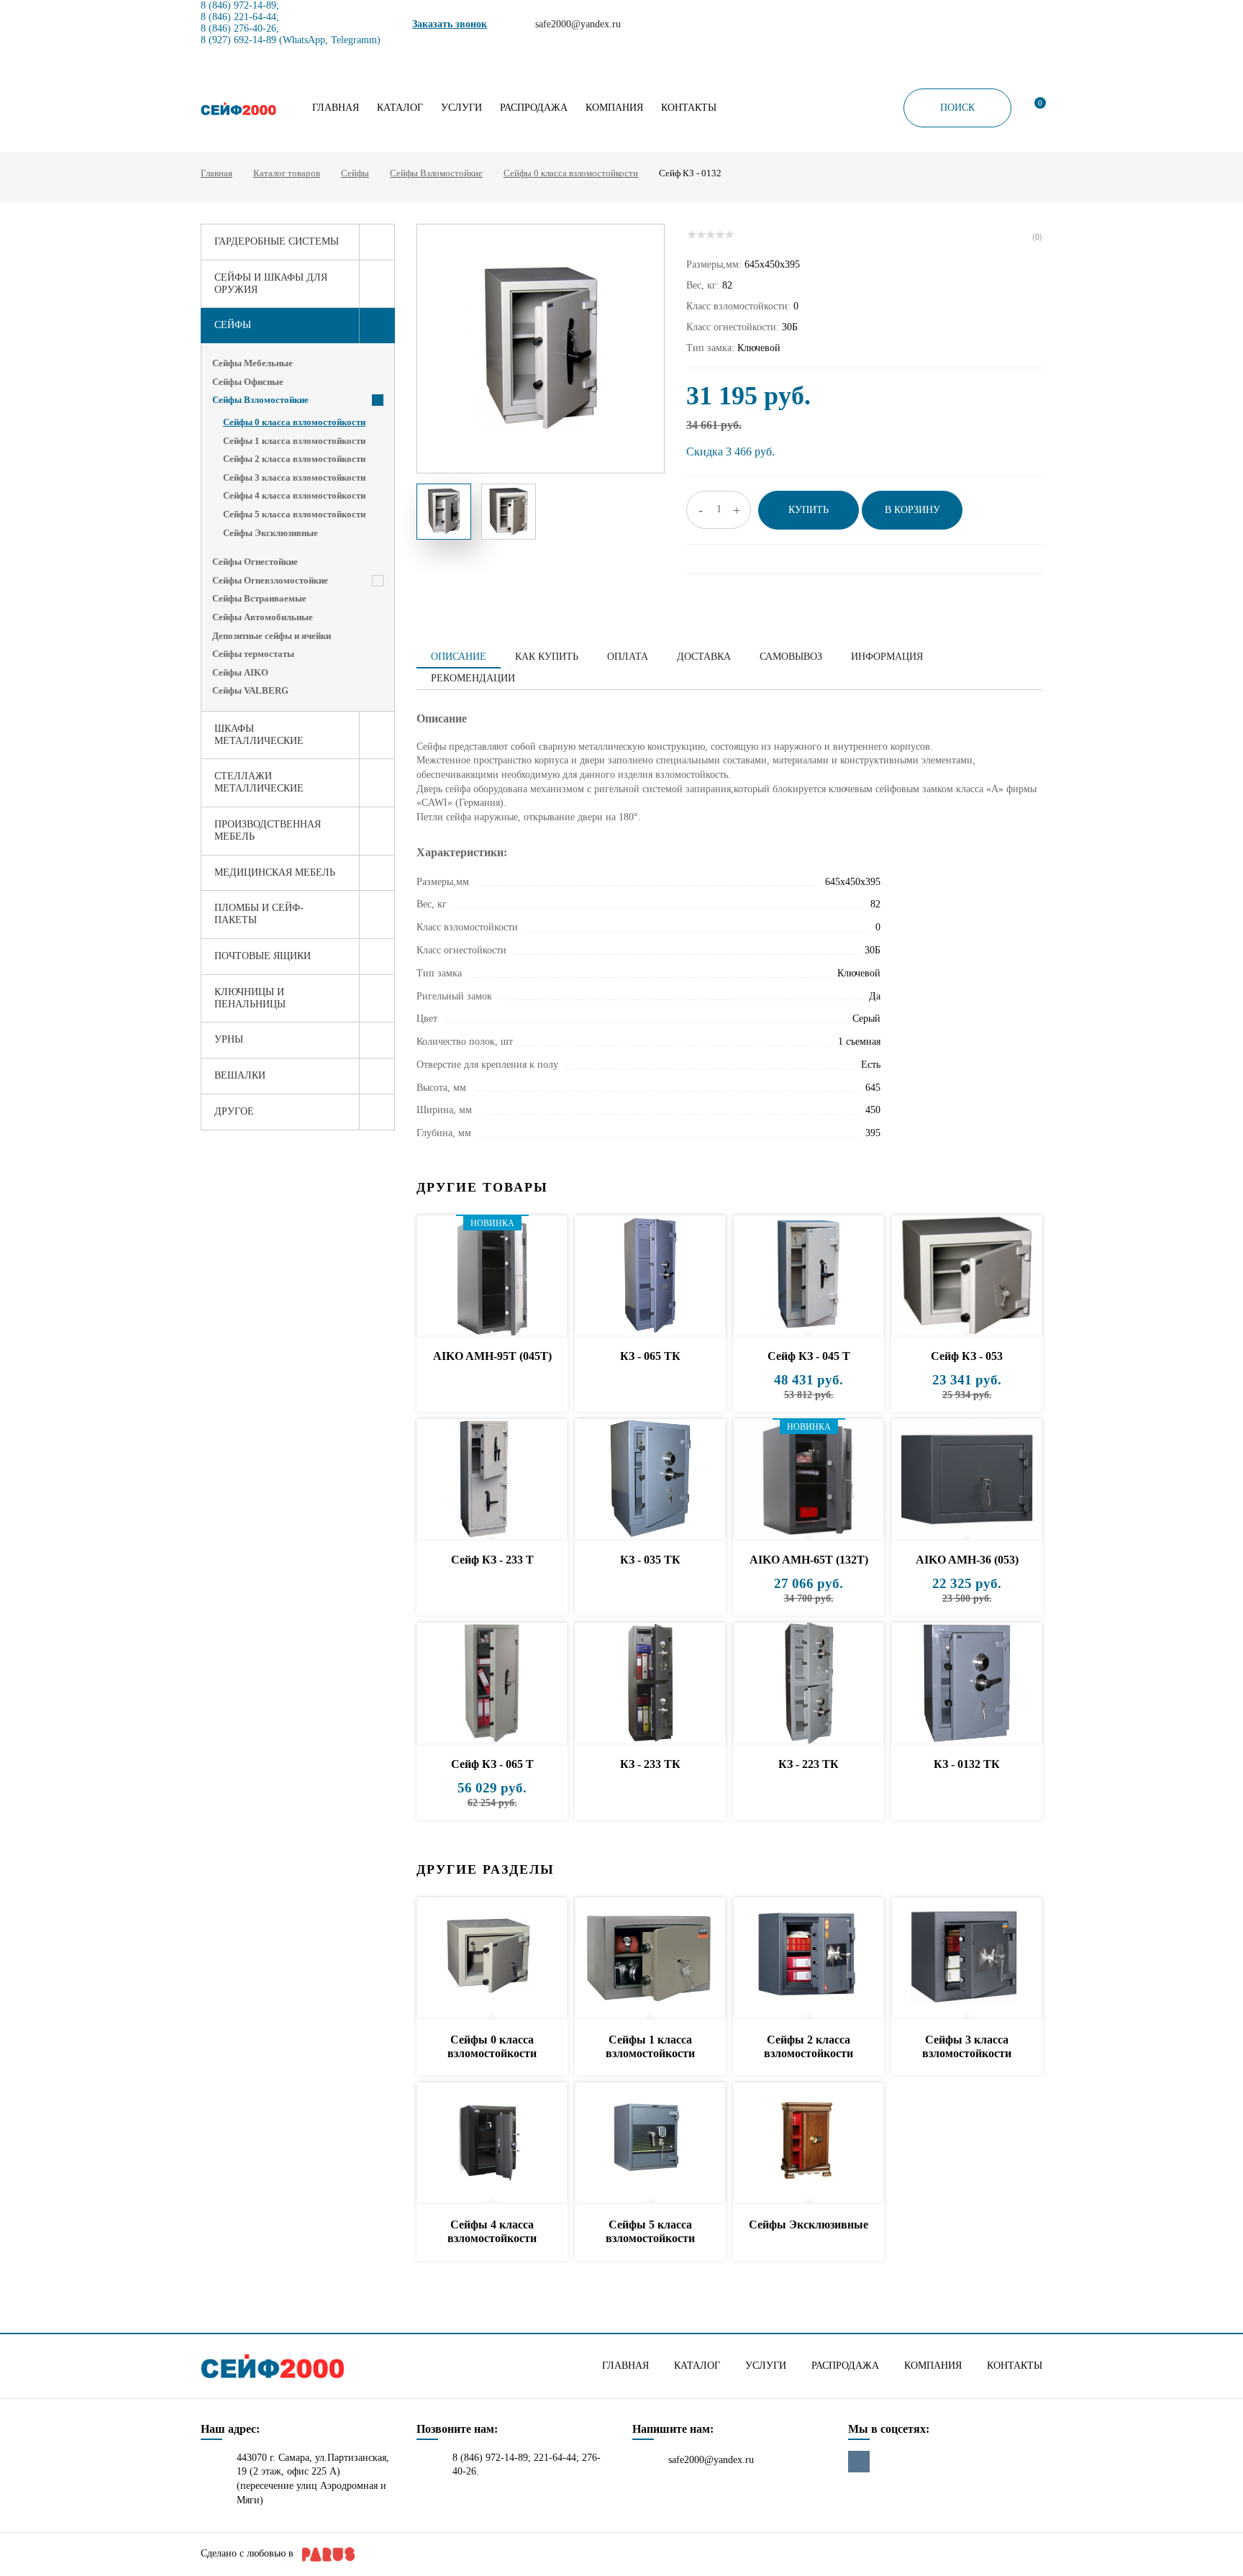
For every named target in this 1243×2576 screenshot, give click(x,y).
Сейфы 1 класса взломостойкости (294, 441)
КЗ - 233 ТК (650, 1764)
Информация (887, 657)
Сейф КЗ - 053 (967, 1356)
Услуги (461, 108)
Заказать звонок (450, 24)
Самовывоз (791, 657)
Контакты (689, 108)
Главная (336, 108)
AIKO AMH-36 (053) (967, 1560)
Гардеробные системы (277, 241)
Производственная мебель (268, 830)
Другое (234, 1111)
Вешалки (240, 1075)
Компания (614, 108)
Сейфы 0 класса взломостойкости (571, 173)
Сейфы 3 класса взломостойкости (294, 477)
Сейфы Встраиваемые (259, 598)
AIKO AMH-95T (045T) (492, 1356)
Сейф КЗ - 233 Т (492, 1560)
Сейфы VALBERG (250, 690)
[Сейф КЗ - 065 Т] (492, 1683)
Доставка (704, 657)
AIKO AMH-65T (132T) (809, 1560)
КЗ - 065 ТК (650, 1356)
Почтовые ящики (263, 956)
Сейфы (355, 173)
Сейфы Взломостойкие (436, 173)
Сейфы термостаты (253, 654)
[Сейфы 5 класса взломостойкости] (650, 2143)
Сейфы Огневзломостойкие (270, 580)
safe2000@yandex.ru (711, 2460)
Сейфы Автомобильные (263, 617)
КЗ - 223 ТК (809, 1764)
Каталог (400, 108)
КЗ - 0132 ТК (967, 1764)
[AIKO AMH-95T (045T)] (492, 1276)
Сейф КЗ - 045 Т (809, 1356)
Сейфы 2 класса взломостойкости (294, 459)
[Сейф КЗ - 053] (967, 1276)
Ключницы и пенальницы (250, 998)
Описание (459, 657)
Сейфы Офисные (248, 382)
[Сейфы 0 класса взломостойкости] (492, 1958)
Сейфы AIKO (240, 672)
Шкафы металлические (259, 735)
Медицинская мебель (275, 872)
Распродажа (534, 108)
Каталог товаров (287, 173)
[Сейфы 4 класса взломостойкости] (492, 2143)
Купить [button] (809, 510)
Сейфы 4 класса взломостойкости (294, 495)
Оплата (628, 657)
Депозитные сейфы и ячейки (272, 636)
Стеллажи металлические (259, 782)
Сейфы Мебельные (252, 363)
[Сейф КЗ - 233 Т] (492, 1480)
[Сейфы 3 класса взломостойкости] (967, 1958)
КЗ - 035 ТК (650, 1560)
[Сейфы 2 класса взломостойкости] (809, 1958)
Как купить (547, 657)
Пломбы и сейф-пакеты (259, 914)
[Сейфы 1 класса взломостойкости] (650, 1958)
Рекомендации (473, 678)
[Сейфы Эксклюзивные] (809, 2143)
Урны (229, 1039)
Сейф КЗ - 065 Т (492, 1764)
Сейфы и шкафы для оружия (271, 284)
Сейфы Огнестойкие (255, 562)
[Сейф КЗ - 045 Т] (809, 1276)
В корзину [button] (912, 510)
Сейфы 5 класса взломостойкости (294, 514)
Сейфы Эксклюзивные (270, 533)
